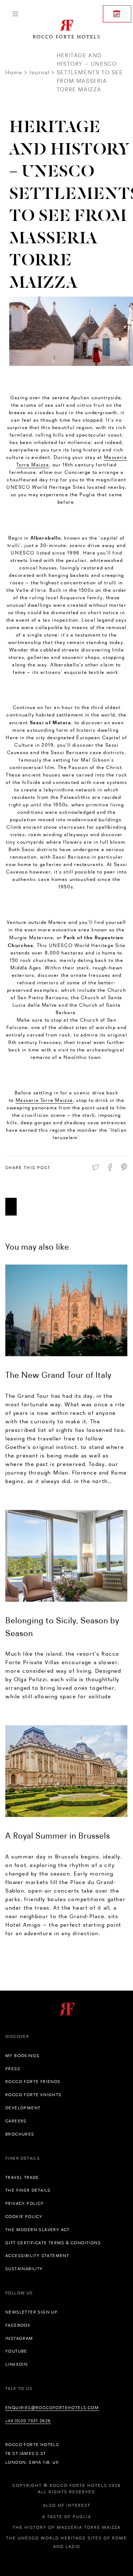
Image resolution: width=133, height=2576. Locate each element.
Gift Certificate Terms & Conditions (53, 2243)
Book (117, 14)
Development (23, 2108)
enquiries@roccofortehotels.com (52, 2408)
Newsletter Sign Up (31, 2312)
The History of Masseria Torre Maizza (67, 2527)
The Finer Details (28, 2190)
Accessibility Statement (37, 2256)
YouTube (16, 2351)
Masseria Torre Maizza (45, 1100)
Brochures (20, 2134)
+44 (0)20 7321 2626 (28, 2421)
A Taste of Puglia (67, 2517)
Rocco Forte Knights (34, 2095)
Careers (16, 2121)
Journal (39, 72)
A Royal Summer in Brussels (58, 1836)
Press (13, 2069)
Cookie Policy (24, 2217)
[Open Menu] (15, 14)
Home (14, 72)
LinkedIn (16, 2364)
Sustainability (24, 2269)
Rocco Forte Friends (33, 2082)
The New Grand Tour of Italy (58, 1375)
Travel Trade (22, 2177)
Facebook (18, 2325)
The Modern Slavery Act (38, 2230)
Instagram (19, 2338)
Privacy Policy (25, 2203)
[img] (66, 1310)
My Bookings (22, 2056)
